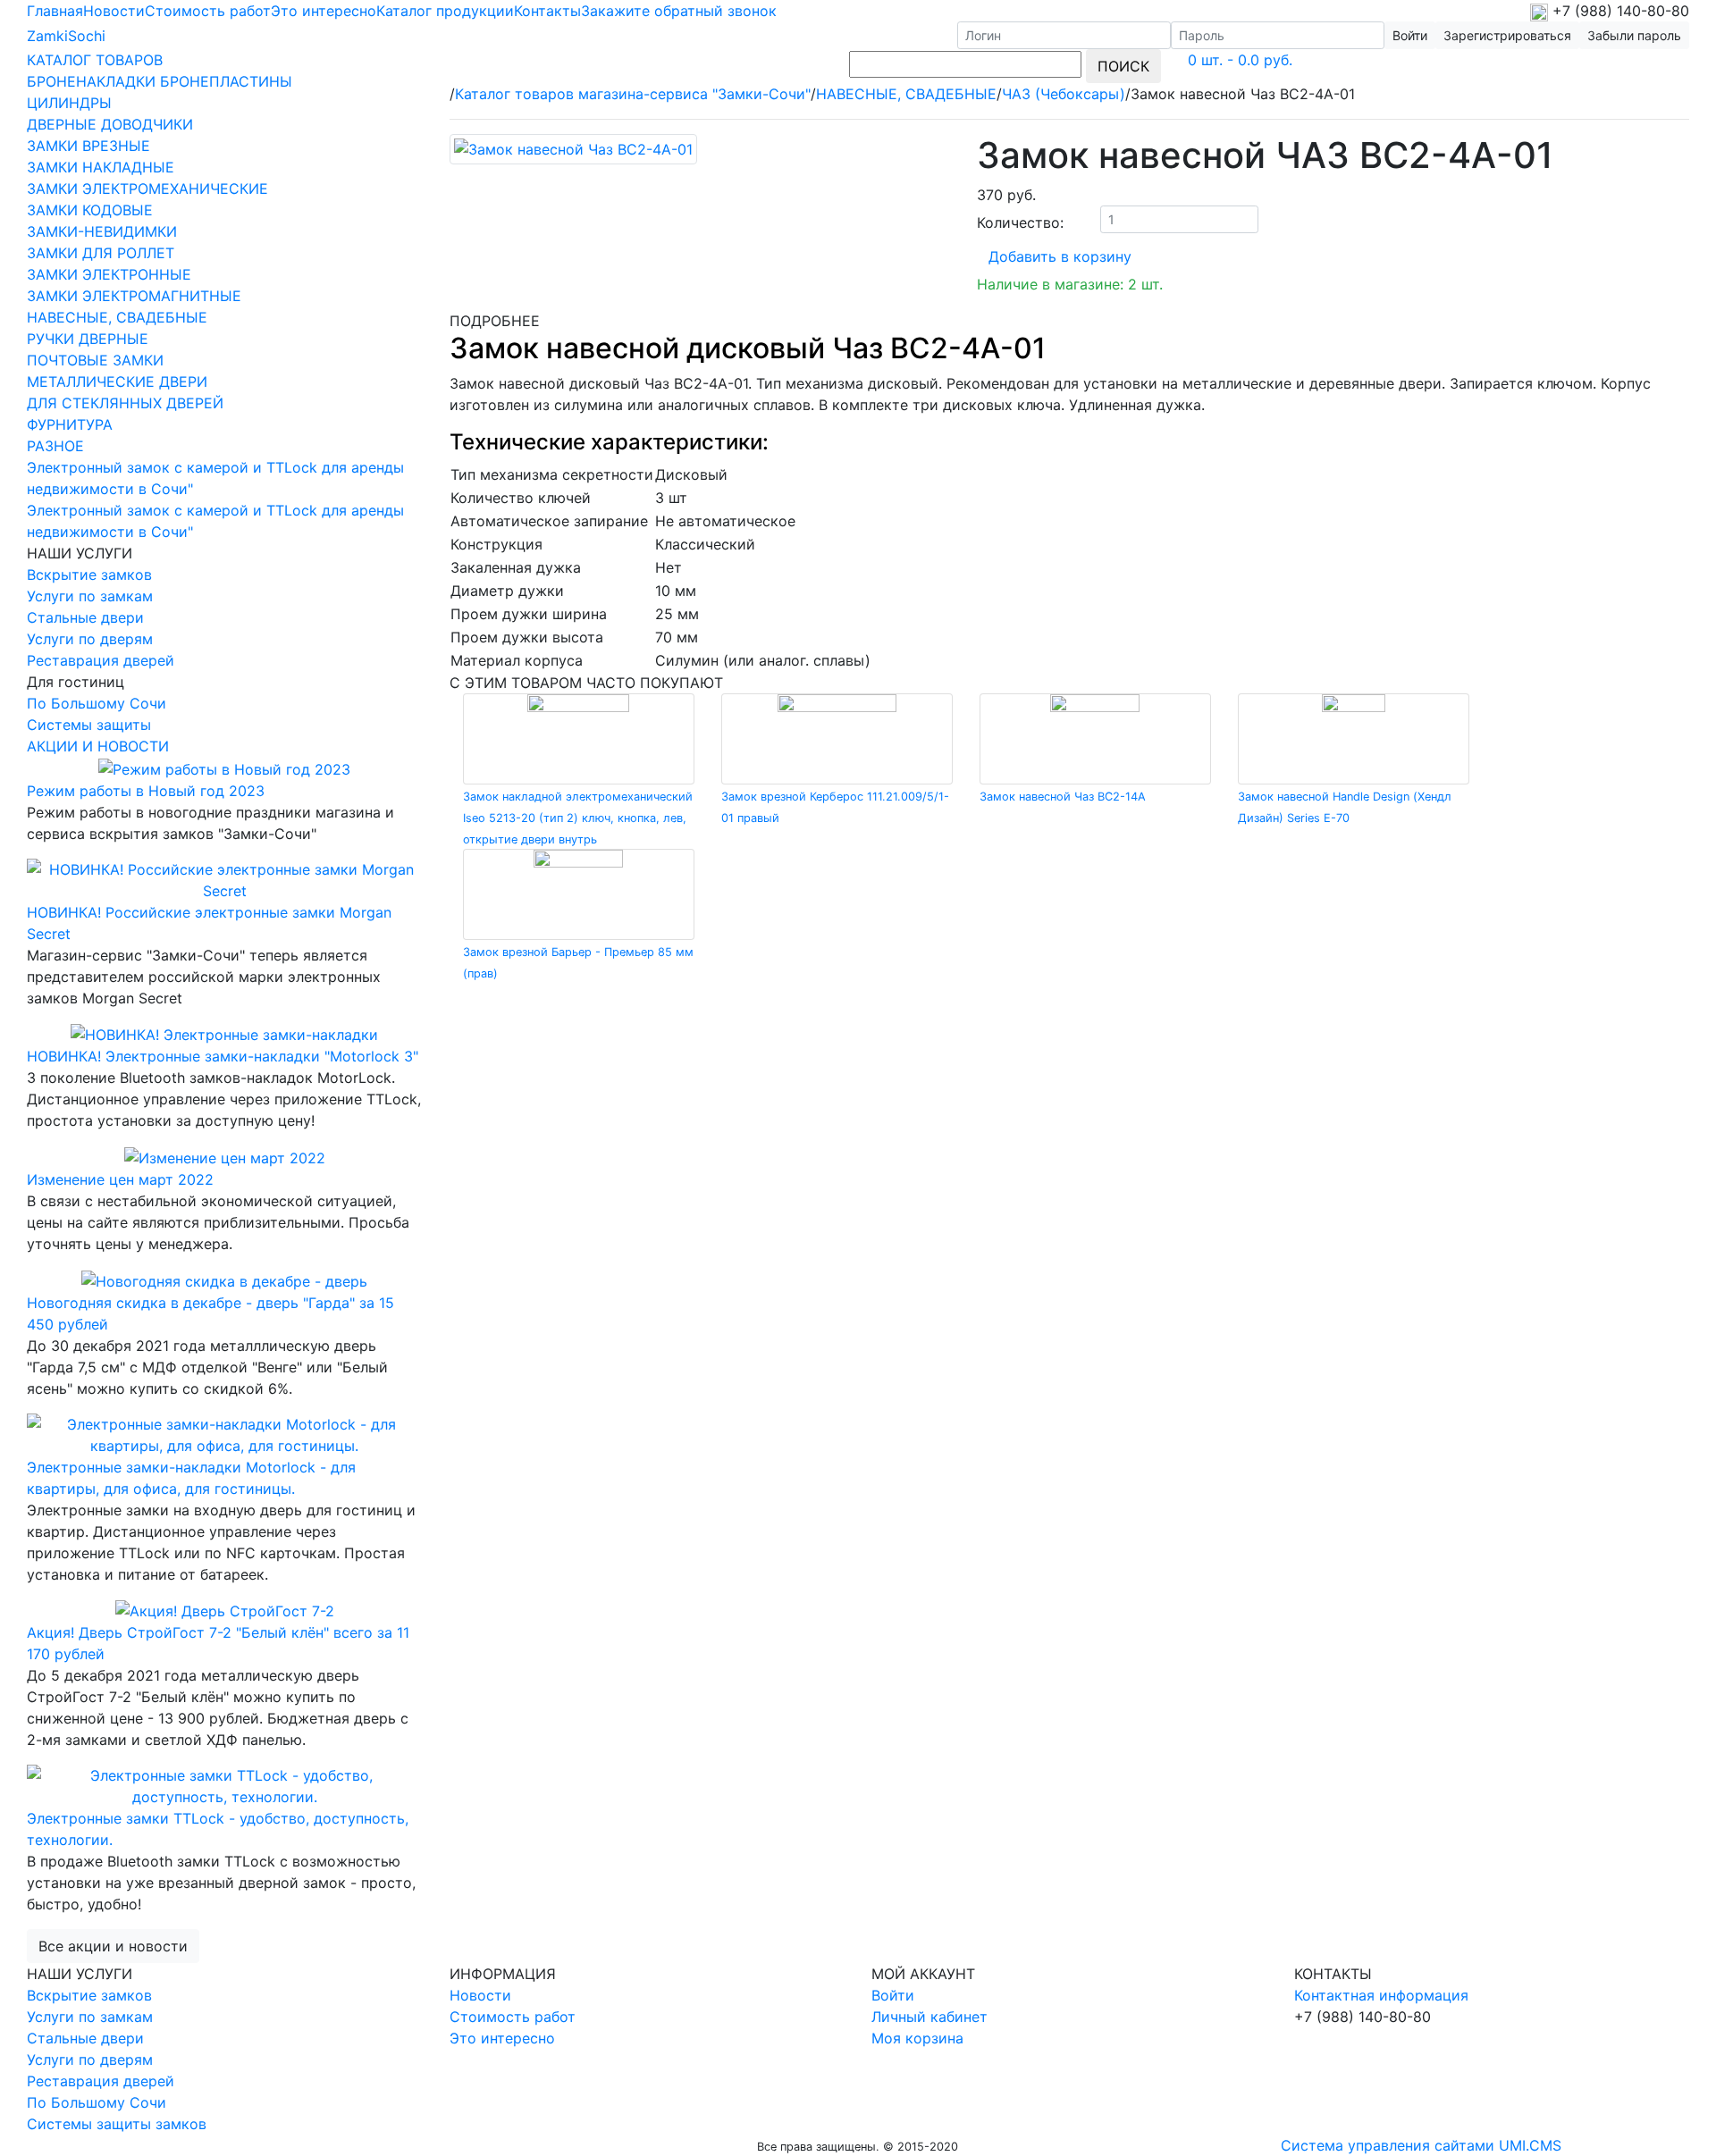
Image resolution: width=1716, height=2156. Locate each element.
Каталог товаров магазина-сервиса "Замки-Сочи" (633, 94)
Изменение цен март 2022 (120, 1179)
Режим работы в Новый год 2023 (146, 791)
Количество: (1020, 222)
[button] (1507, 35)
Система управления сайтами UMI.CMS (1421, 2145)
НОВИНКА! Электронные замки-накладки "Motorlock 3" (223, 1056)
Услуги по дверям (90, 639)
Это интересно (324, 11)
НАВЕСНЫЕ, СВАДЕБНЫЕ (906, 94)
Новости (114, 11)
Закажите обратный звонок (679, 11)
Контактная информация (1381, 1995)
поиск (1123, 66)
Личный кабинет (929, 2017)
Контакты (547, 11)
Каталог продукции (445, 11)
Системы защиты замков (117, 2124)
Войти (893, 1995)
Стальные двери (85, 617)
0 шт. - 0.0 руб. (1240, 60)
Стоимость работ (208, 11)
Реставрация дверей (101, 660)
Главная (55, 11)
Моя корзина (917, 2038)
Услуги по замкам (90, 596)
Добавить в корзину (1060, 256)
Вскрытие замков (89, 575)
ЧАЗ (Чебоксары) (1064, 94)
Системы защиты (89, 725)
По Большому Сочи (97, 703)
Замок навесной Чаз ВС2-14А (1063, 797)
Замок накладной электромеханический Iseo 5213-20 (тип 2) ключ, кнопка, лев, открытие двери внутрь (578, 818)
